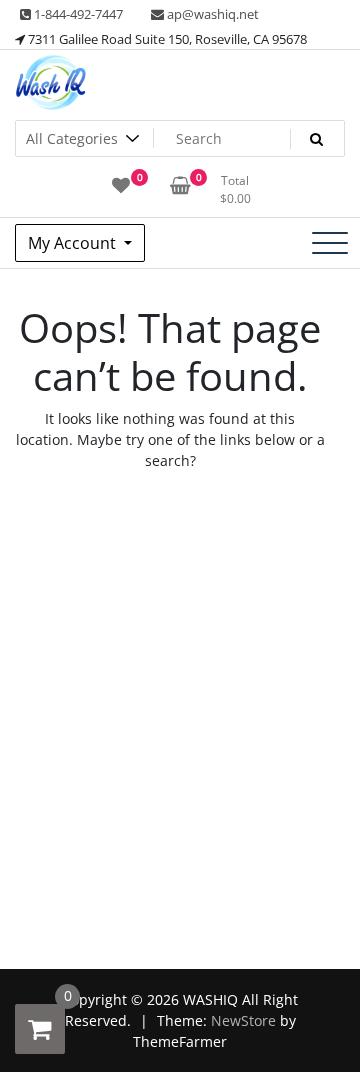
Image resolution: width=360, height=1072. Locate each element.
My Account (74, 243)
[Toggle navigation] (330, 243)
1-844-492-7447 (77, 14)
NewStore (243, 1020)
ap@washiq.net (211, 14)
